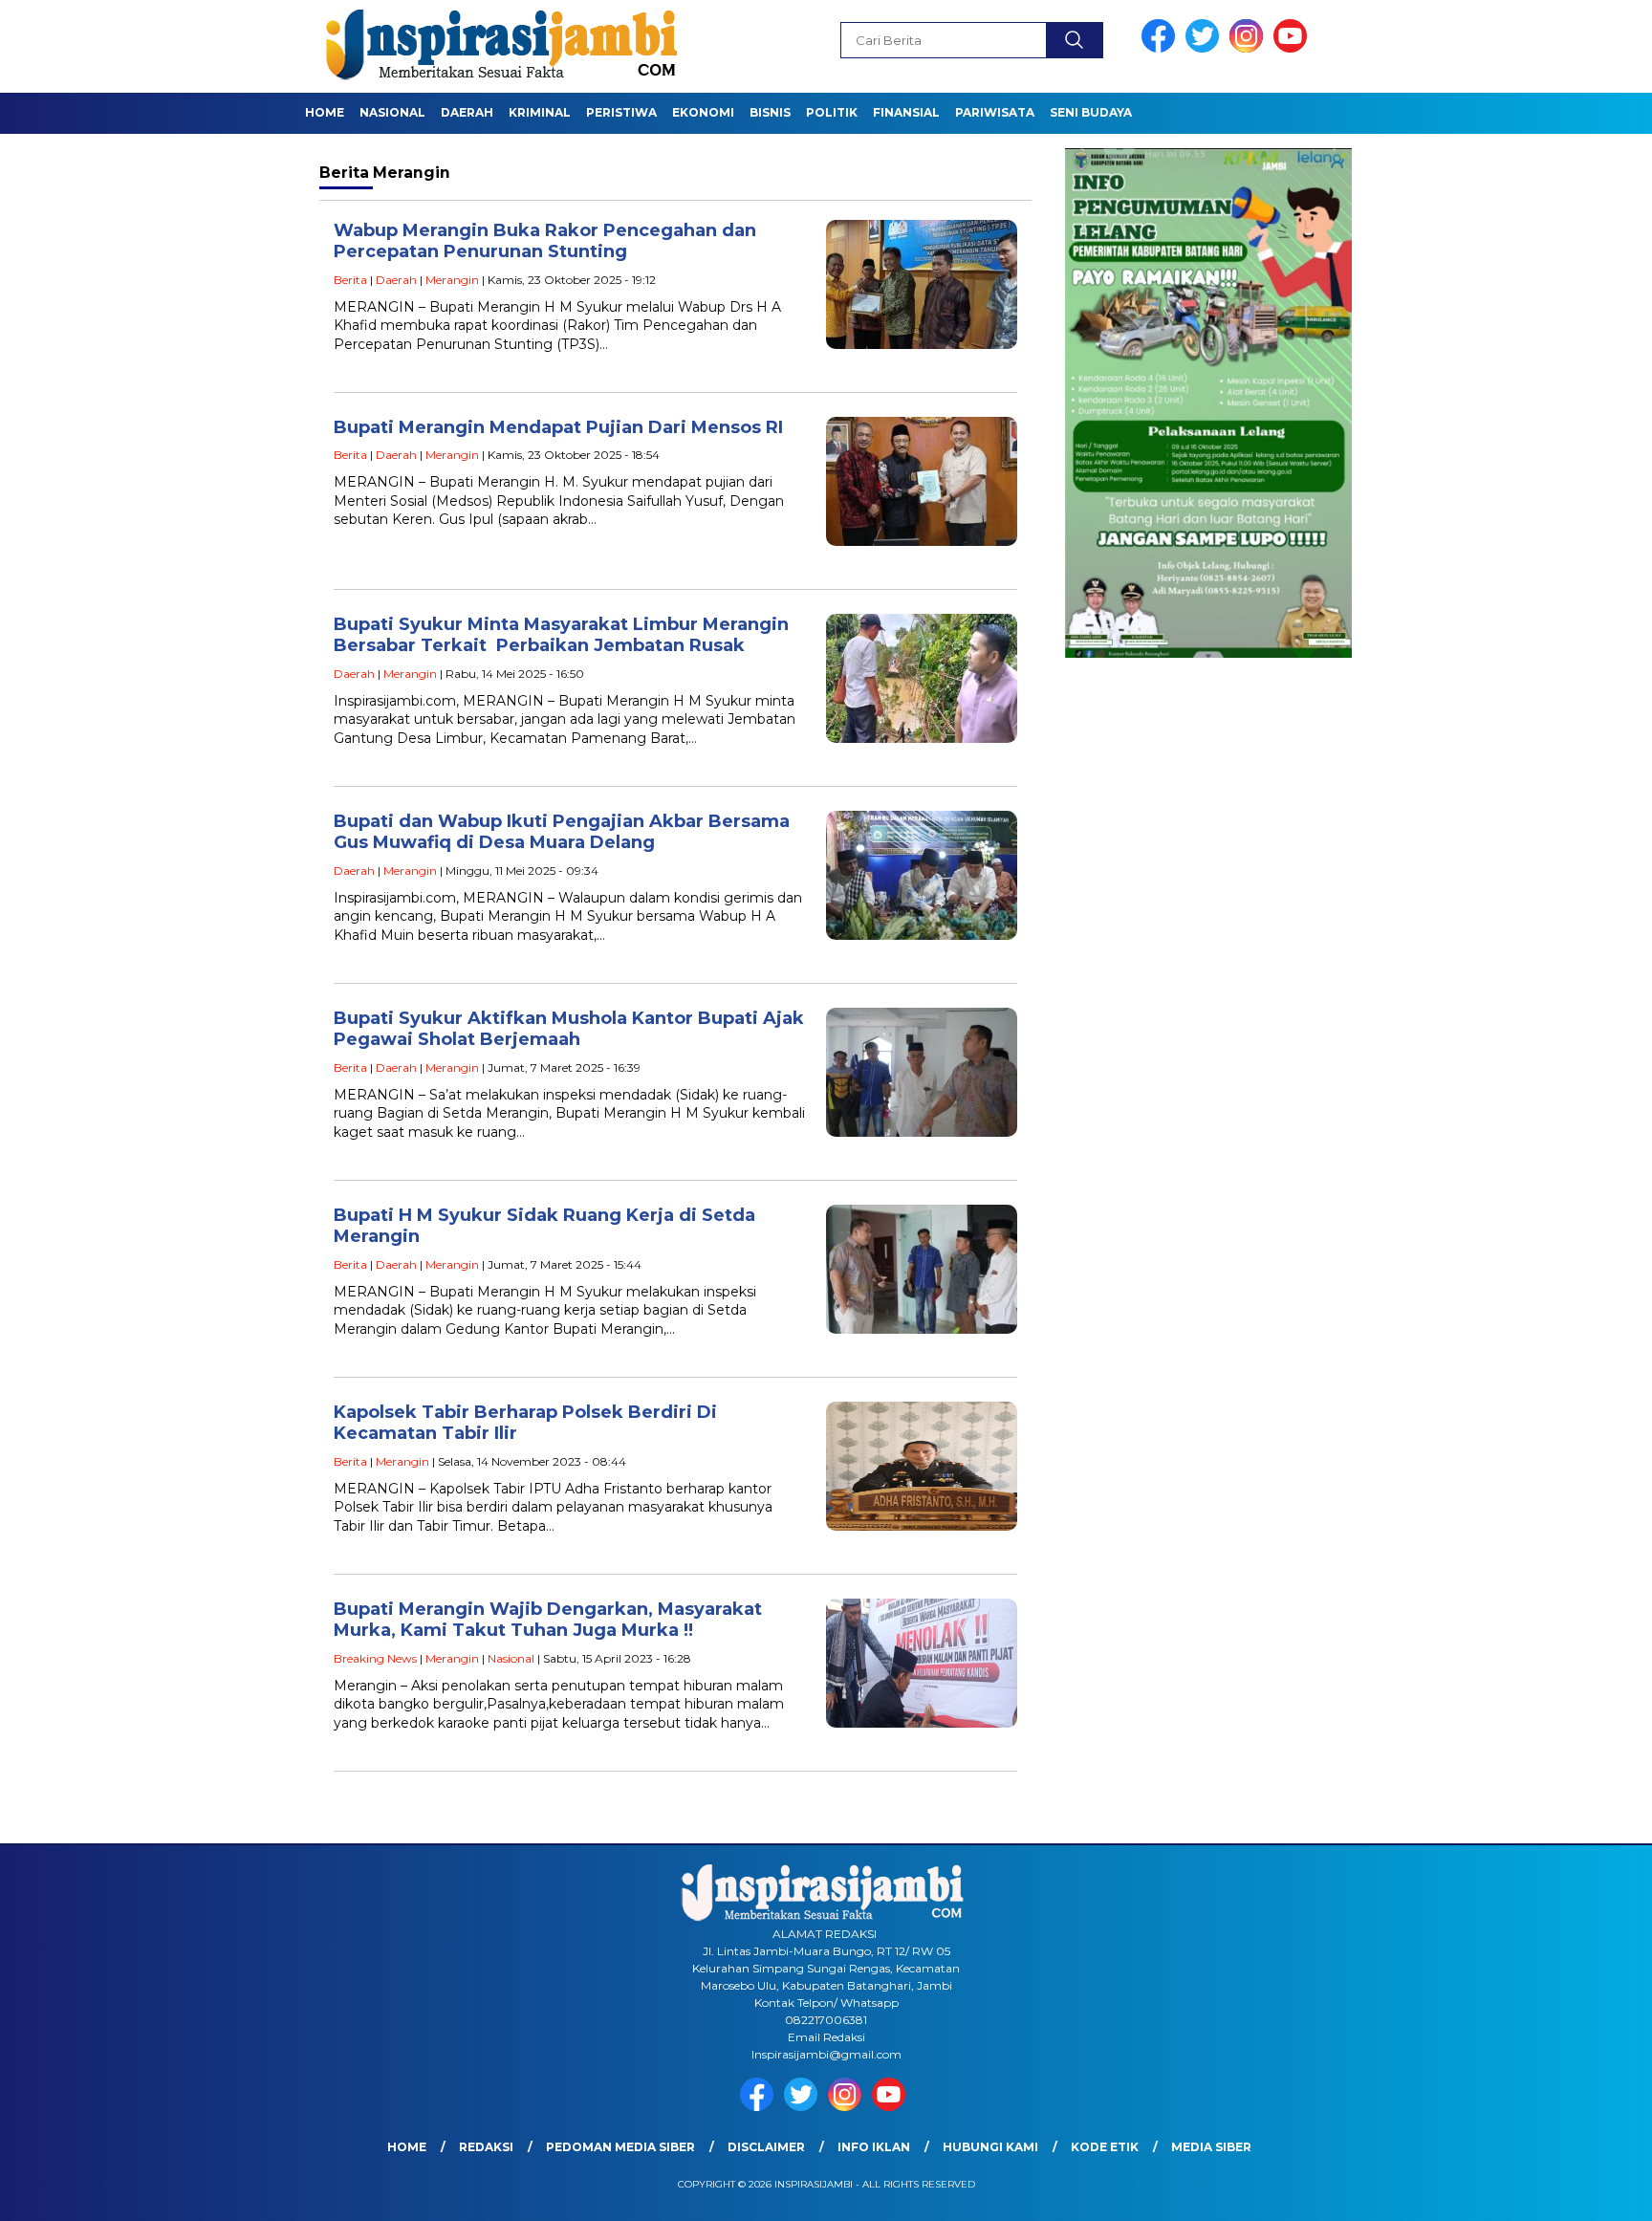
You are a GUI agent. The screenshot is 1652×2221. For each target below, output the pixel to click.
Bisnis (770, 112)
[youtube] (1293, 48)
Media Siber (1211, 2147)
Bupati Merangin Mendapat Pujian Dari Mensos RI (558, 427)
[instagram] (1250, 48)
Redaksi (486, 2147)
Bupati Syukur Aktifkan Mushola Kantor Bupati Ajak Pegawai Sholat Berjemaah (569, 1029)
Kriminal (540, 112)
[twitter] (1206, 48)
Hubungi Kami (990, 2147)
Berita (350, 280)
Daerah (467, 112)
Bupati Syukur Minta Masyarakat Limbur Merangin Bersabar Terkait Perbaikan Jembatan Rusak (561, 635)
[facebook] (1162, 48)
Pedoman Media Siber (620, 2147)
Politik (832, 112)
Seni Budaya (1091, 112)
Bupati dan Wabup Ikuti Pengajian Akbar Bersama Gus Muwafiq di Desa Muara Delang (562, 832)
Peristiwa (621, 112)
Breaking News (375, 1658)
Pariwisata (995, 112)
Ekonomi (703, 112)
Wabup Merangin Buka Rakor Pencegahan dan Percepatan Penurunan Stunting (545, 241)
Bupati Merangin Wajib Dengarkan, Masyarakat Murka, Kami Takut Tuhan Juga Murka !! (548, 1620)
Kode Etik (1105, 2147)
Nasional (392, 112)
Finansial (906, 112)
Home (325, 112)
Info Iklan (874, 2147)
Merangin (452, 280)
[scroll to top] (1587, 2191)
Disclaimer (766, 2147)
